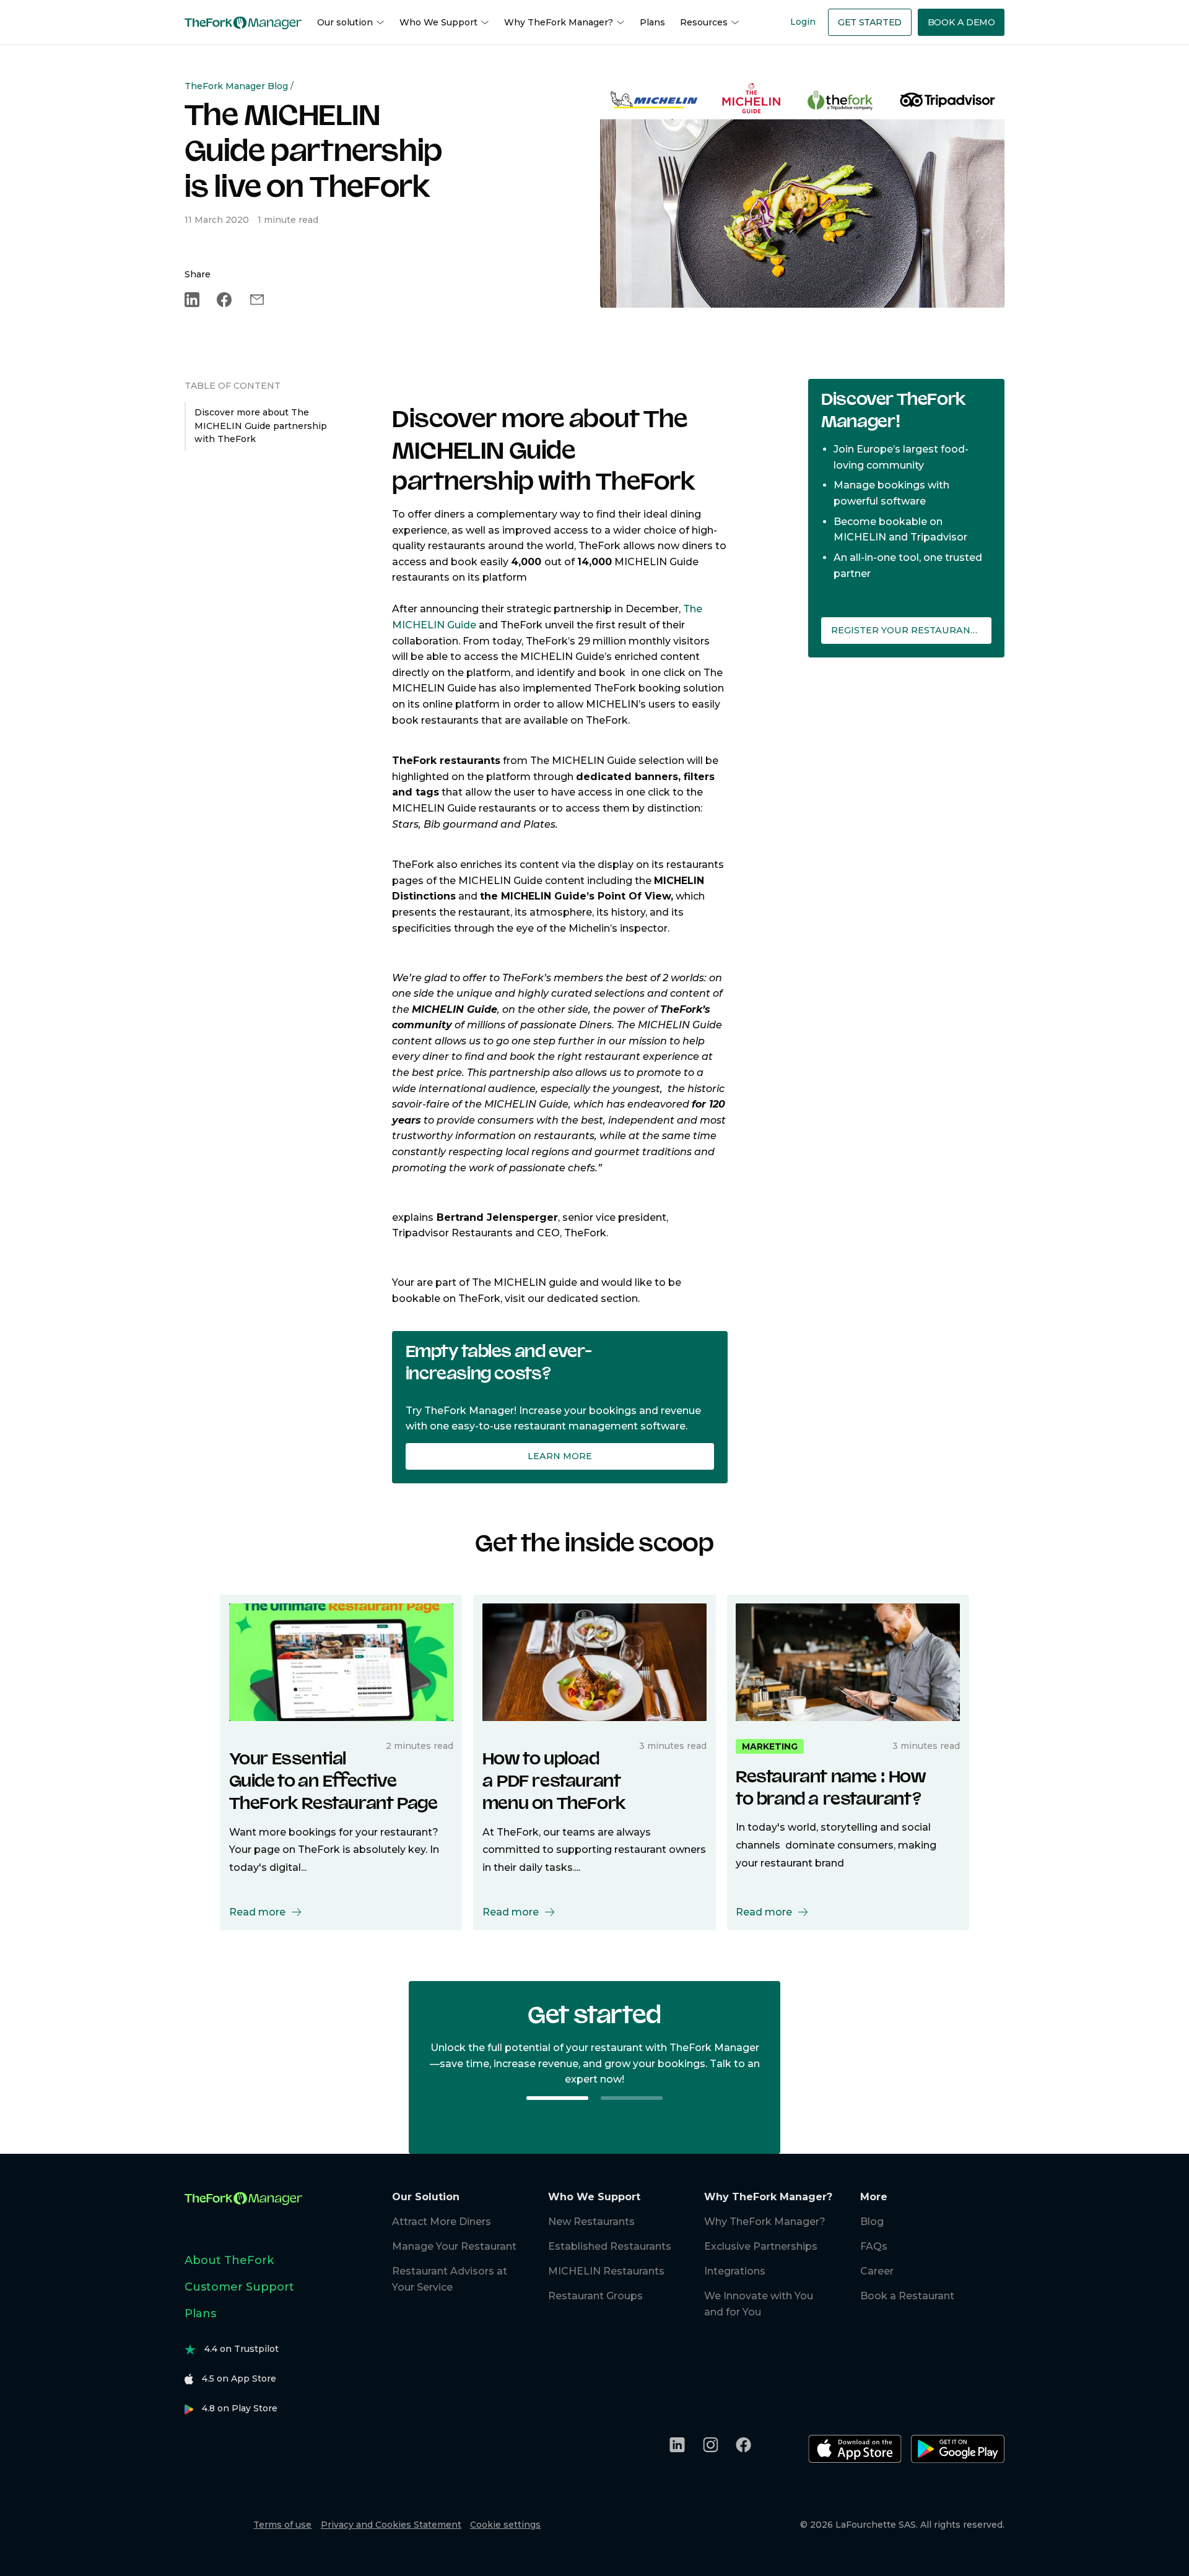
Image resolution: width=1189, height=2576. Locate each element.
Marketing (770, 1746)
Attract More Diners (442, 2222)
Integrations (735, 2271)
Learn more (560, 1456)
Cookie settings (505, 2525)
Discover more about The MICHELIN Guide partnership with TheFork (261, 426)
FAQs (874, 2246)
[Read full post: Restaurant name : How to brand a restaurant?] (848, 1662)
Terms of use (282, 2525)
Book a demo (961, 22)
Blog (872, 2222)
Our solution (345, 22)
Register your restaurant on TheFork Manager (911, 630)
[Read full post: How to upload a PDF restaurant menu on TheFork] (594, 1662)
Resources (704, 22)
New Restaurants (591, 2222)
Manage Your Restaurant (454, 2246)
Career (877, 2271)
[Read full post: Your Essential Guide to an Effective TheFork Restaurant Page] (341, 1662)
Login (803, 22)
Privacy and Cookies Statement (391, 2525)
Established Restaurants (610, 2246)
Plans (652, 22)
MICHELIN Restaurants (606, 2271)
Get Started (870, 22)
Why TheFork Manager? (559, 22)
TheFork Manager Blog (236, 86)
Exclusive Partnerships (761, 2246)
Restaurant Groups (595, 2296)
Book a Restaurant (907, 2296)
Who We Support (438, 22)
